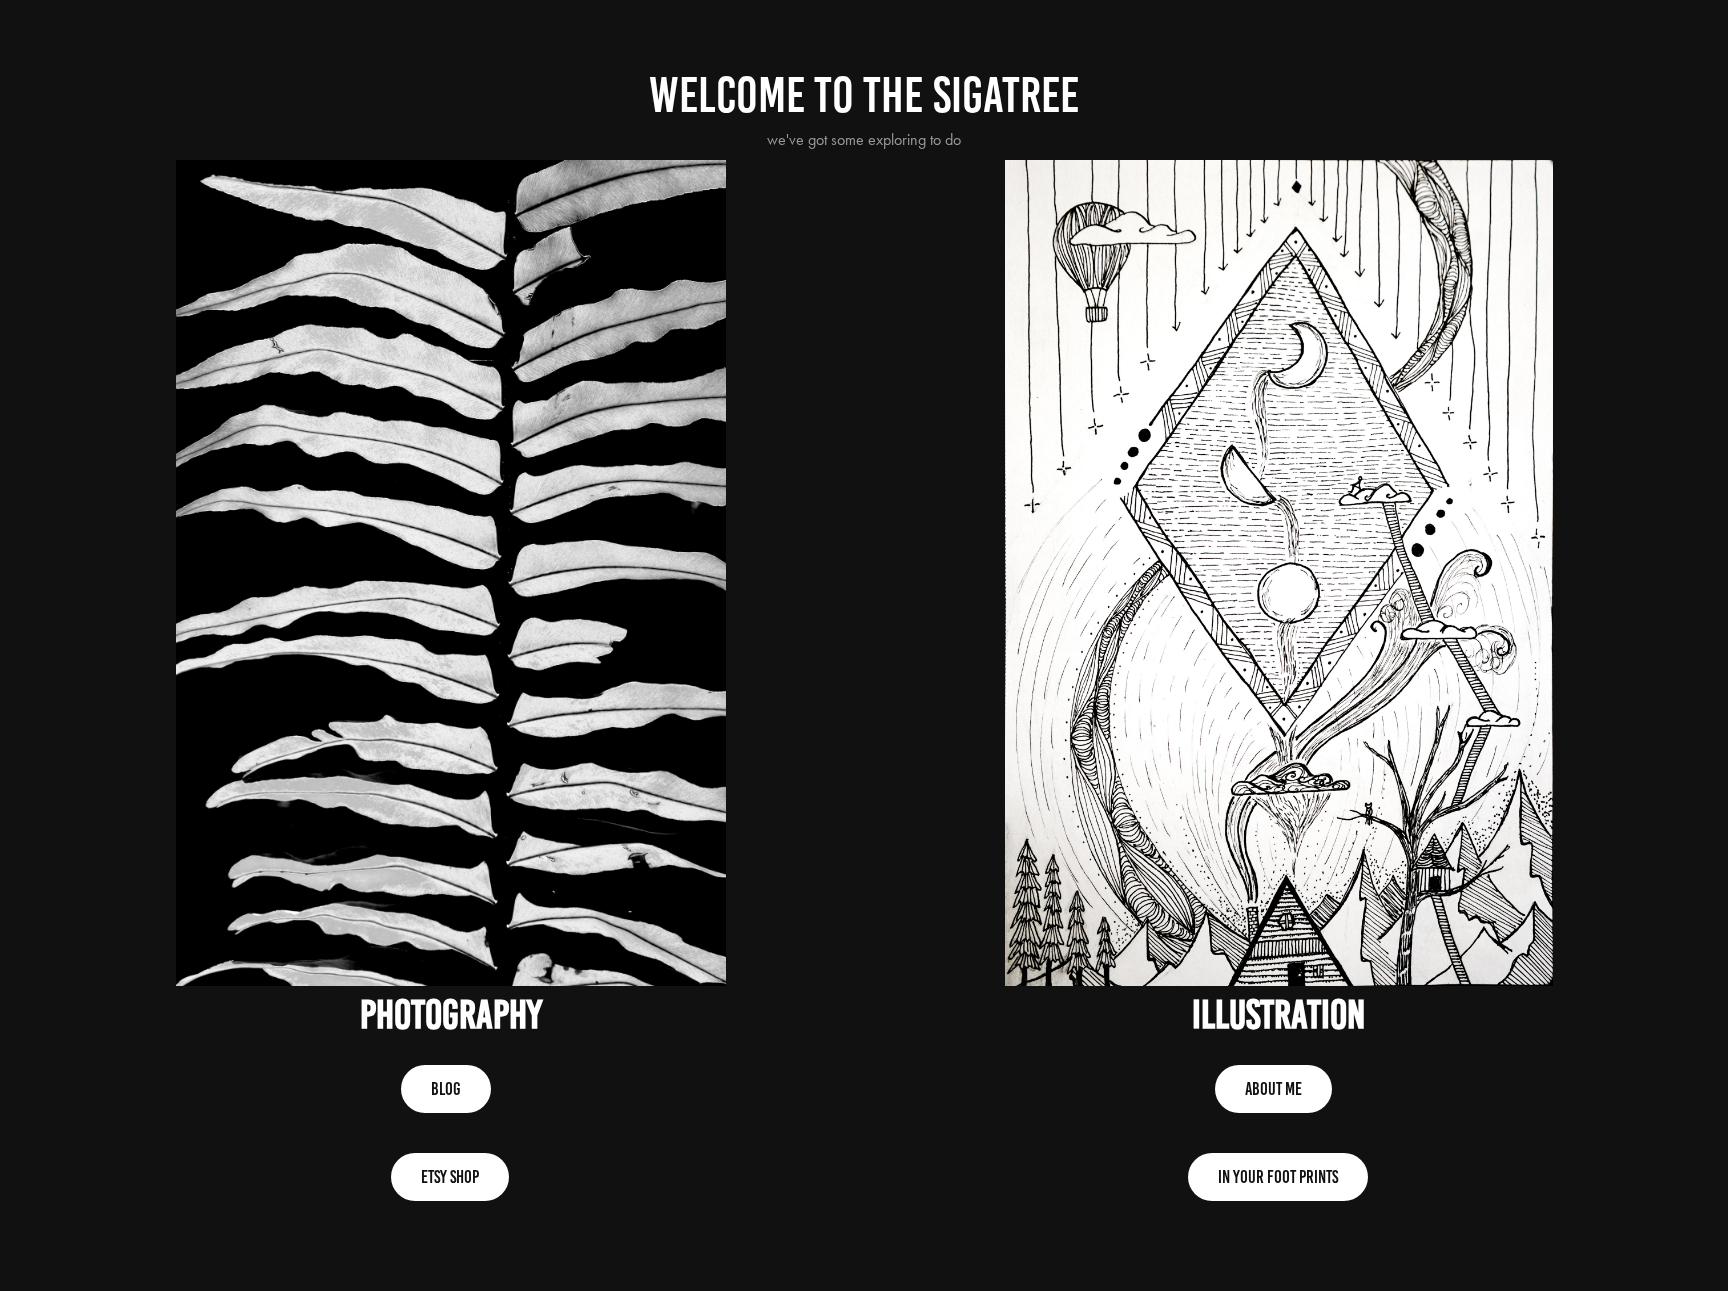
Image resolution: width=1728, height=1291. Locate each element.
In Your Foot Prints (1278, 1177)
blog (446, 1089)
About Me (1273, 1089)
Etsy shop (450, 1177)
